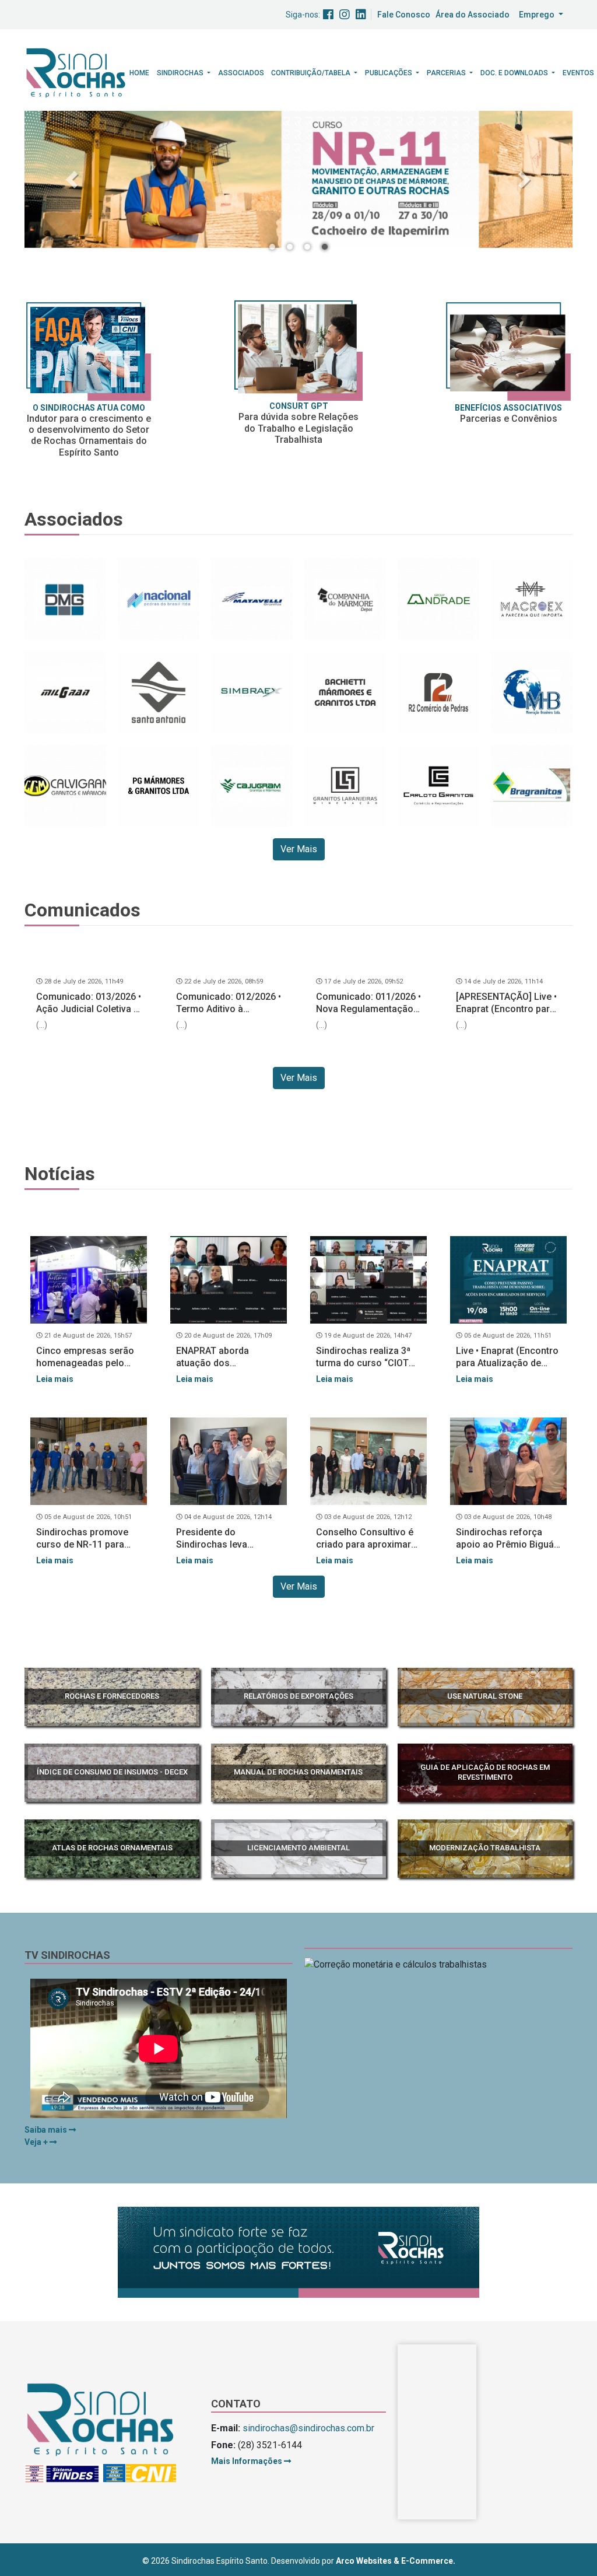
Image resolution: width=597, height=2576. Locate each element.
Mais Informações (247, 2461)
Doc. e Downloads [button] (515, 73)
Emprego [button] (538, 15)
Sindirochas (181, 73)
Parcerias (447, 73)
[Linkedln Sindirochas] (361, 15)
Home (139, 73)
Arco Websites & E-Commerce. (396, 2561)
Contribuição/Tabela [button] (312, 73)
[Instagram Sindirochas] (345, 15)
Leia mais (55, 1379)
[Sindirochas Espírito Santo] (76, 72)
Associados (241, 73)
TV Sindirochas (67, 1955)
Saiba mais (47, 2130)
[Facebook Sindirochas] (328, 15)
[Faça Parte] (89, 351)
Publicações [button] (389, 73)
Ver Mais (299, 849)
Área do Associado (473, 15)
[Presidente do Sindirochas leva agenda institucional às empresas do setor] (229, 1461)
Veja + (37, 2142)
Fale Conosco (404, 15)
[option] (298, 179)
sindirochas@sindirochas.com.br (308, 2428)
